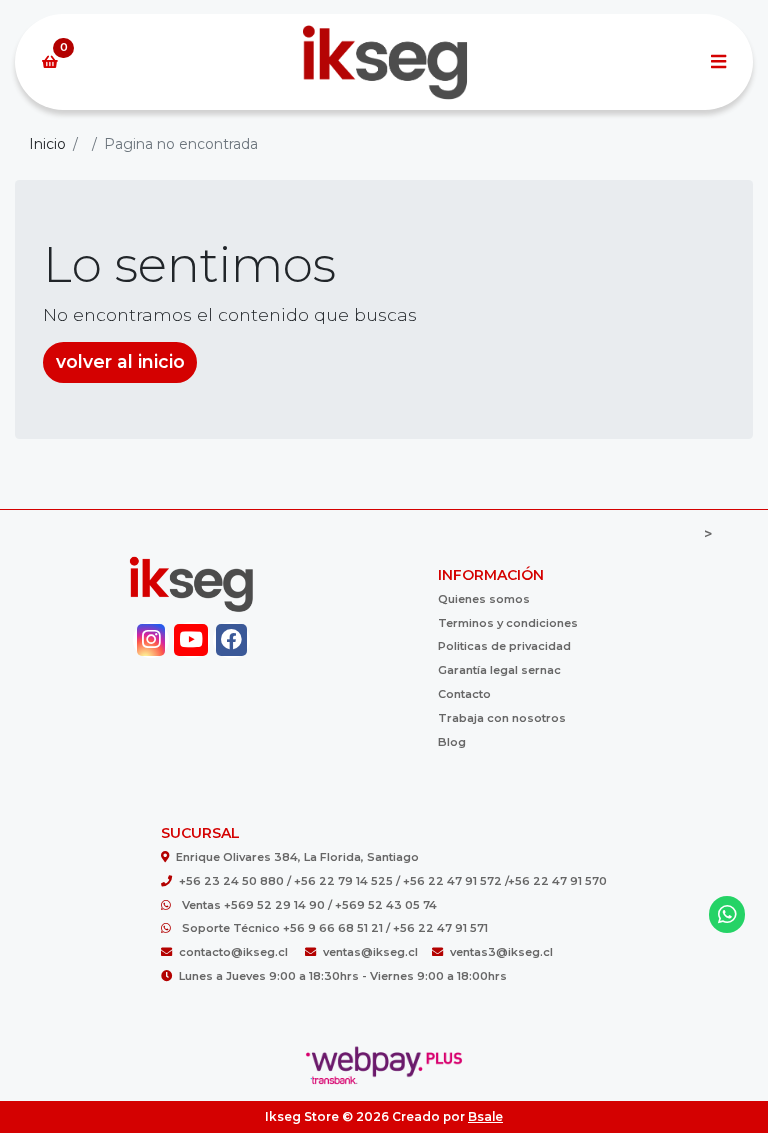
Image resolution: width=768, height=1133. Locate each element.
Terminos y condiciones (508, 623)
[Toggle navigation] (718, 62)
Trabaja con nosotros (502, 718)
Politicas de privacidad (504, 646)
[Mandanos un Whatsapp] (727, 914)
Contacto (464, 694)
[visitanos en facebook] (231, 640)
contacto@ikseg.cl (235, 952)
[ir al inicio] (191, 584)
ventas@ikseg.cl (370, 952)
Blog (452, 742)
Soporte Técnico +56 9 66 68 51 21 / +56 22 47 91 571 (335, 928)
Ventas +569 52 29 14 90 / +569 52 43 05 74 (309, 905)
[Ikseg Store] (384, 62)
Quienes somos (484, 599)
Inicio (47, 144)
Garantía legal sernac (499, 670)
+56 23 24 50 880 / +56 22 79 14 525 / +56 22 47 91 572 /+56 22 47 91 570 (393, 881)
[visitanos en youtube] (191, 640)
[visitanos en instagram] (151, 640)
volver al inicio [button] (120, 361)
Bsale (485, 1116)
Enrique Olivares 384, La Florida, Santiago (297, 857)
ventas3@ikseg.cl (501, 952)
